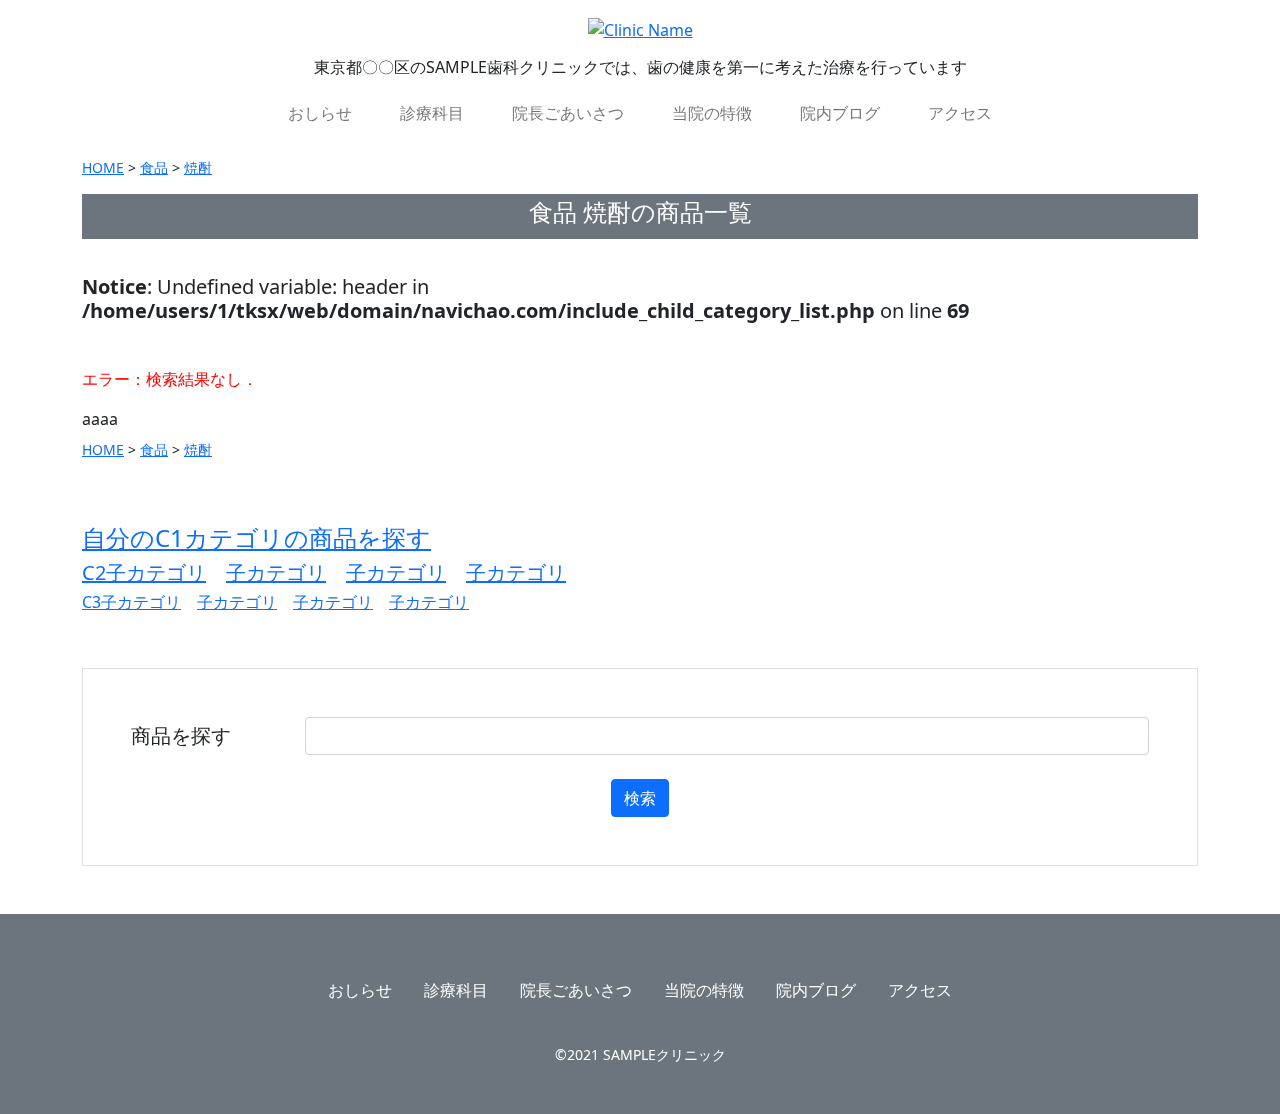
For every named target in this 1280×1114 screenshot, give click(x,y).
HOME (103, 167)
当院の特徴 (712, 113)
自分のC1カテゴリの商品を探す (256, 537)
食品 (154, 167)
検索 (640, 798)
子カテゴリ (276, 572)
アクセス (960, 113)
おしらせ (320, 113)
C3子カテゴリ (131, 602)
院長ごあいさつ (568, 113)
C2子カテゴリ (144, 572)
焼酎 (198, 167)
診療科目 (432, 113)
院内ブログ (840, 113)
